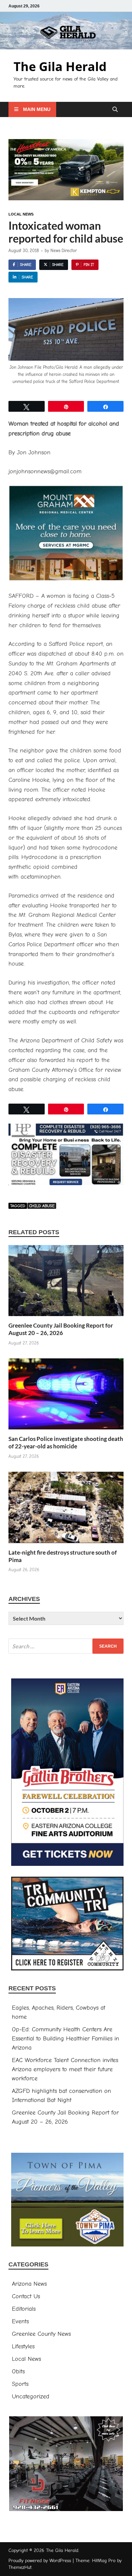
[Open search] (115, 110)
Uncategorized (31, 2397)
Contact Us (26, 2296)
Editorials (24, 2309)
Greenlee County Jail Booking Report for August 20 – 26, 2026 (61, 1329)
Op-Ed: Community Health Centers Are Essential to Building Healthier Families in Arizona (65, 2039)
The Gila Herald (60, 66)
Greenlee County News (41, 2334)
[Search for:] (66, 1646)
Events (20, 2321)
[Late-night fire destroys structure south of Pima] (66, 1510)
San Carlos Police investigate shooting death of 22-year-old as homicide (66, 1442)
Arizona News (29, 2284)
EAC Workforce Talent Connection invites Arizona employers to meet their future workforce (65, 2069)
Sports (20, 2384)
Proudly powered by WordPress (40, 2561)
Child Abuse (42, 1206)
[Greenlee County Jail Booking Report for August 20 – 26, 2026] (66, 1283)
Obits (18, 2371)
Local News (21, 214)
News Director (64, 251)
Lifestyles (23, 2346)
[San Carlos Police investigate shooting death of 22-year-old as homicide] (66, 1396)
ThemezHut (20, 2567)
